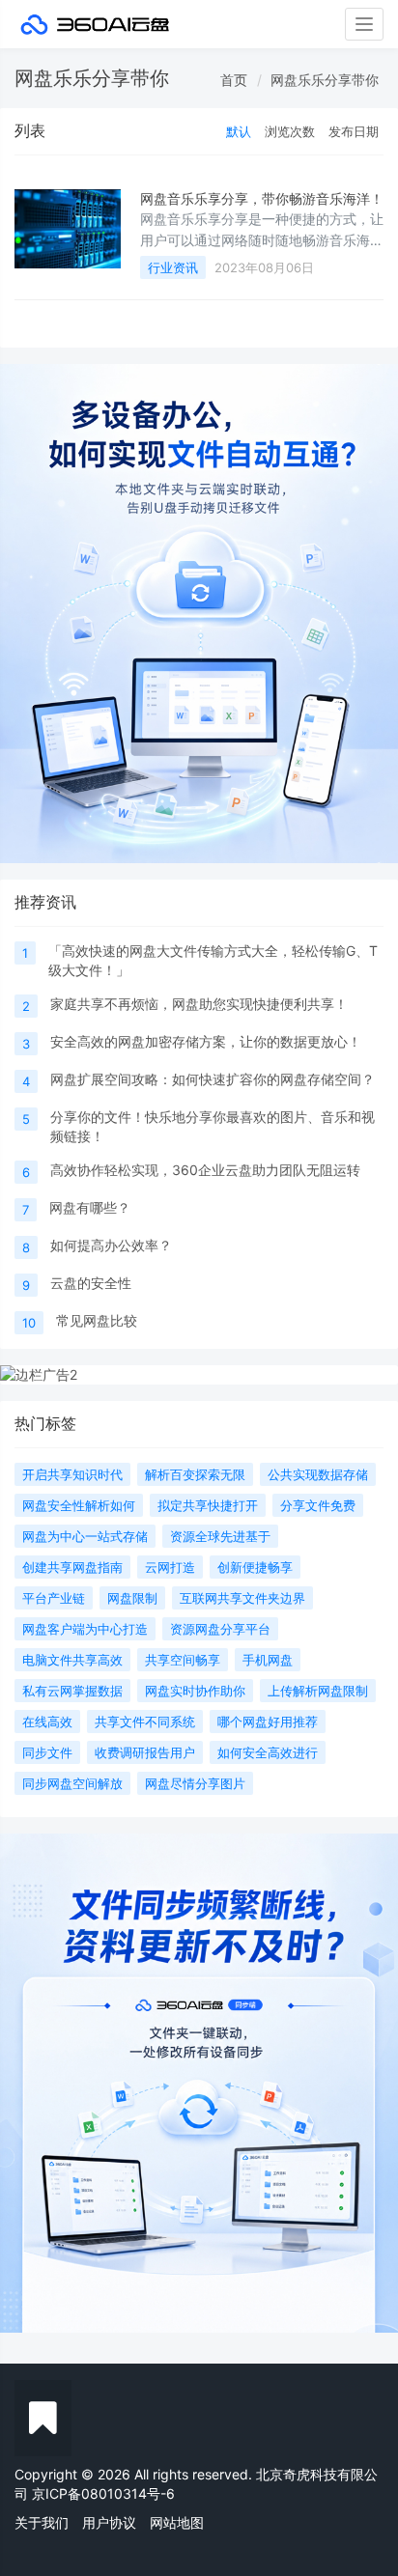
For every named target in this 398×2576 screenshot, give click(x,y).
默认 (239, 131)
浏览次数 (290, 131)
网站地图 (177, 2522)
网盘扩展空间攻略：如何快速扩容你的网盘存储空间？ (213, 1079)
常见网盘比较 (97, 1320)
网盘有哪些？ (90, 1207)
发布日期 (354, 131)
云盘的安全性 (91, 1283)
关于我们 (42, 2522)
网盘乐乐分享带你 (325, 80)
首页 (234, 80)
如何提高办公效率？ (111, 1245)
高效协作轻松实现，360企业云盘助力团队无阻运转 (205, 1170)
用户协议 (109, 2522)
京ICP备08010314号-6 (103, 2493)
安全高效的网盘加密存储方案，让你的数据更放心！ (206, 1041)
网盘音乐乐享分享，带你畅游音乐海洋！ (262, 198)
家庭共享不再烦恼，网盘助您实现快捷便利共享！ (199, 1004)
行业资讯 (173, 267)
